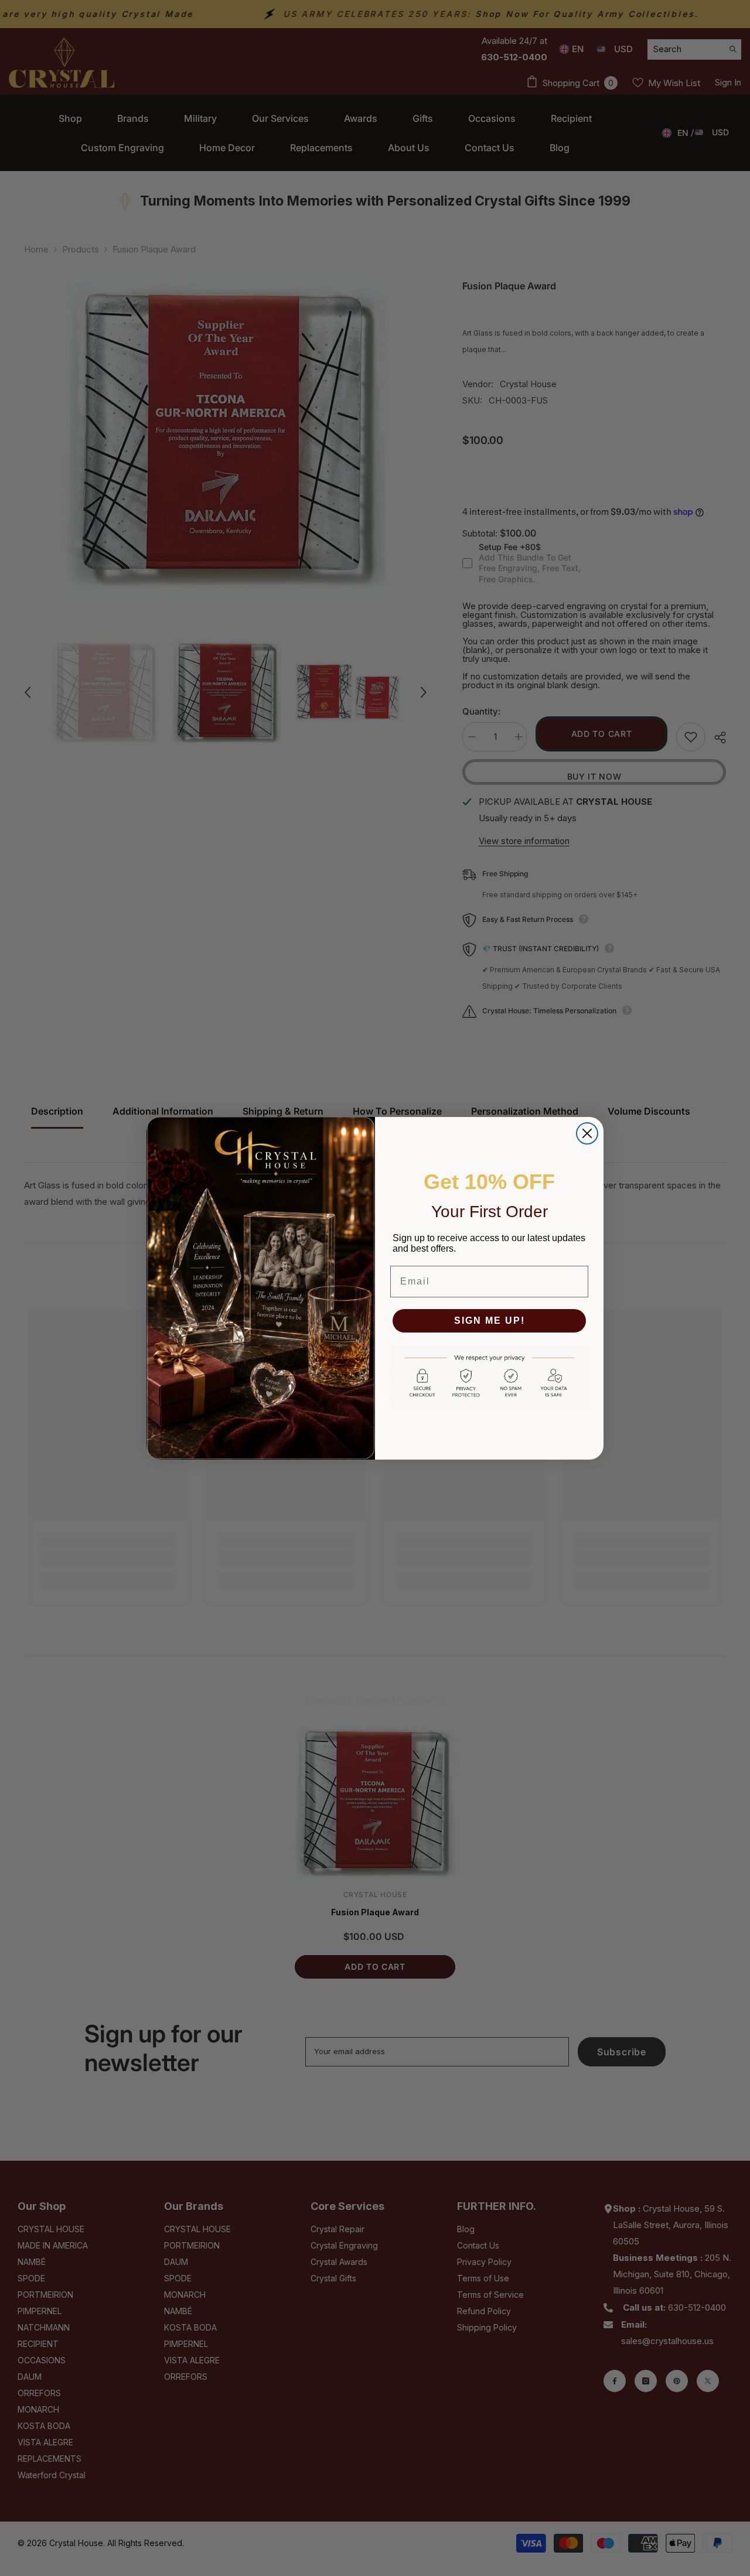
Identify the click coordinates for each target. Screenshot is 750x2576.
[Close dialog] (587, 1133)
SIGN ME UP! (490, 1321)
